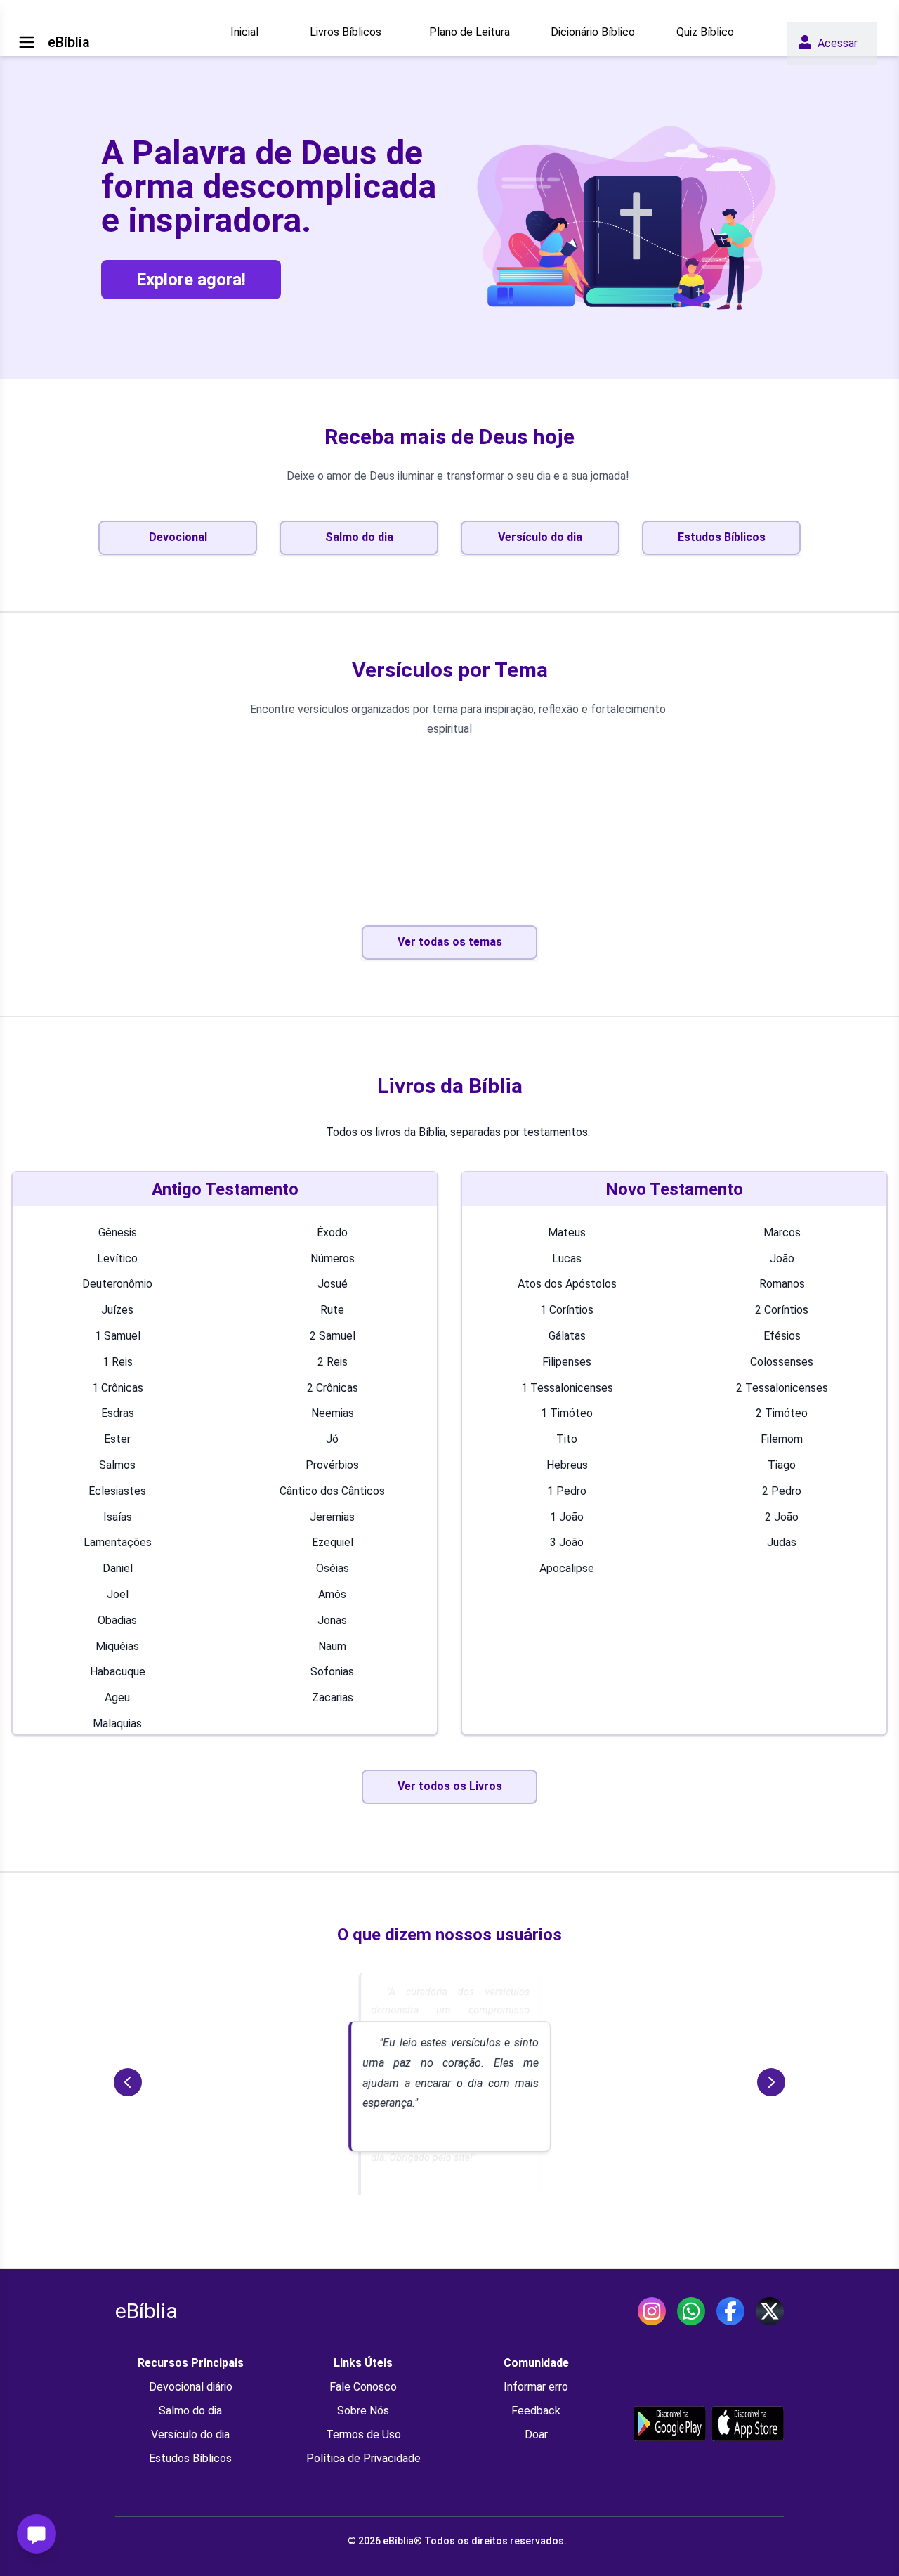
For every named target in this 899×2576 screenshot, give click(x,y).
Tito (567, 1439)
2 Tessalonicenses (782, 1388)
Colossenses (782, 1362)
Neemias (333, 1413)
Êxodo (332, 1233)
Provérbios (332, 1465)
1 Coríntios (567, 1310)
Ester (117, 1439)
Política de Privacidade (363, 2458)
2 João (782, 1517)
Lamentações (118, 1542)
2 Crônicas (333, 1388)
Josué (333, 1284)
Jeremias (332, 1517)
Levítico (117, 1258)
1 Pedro (567, 1491)
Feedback (536, 2411)
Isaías (118, 1517)
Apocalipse (567, 1568)
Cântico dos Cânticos (332, 1491)
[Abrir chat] (37, 2534)
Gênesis (118, 1233)
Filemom (782, 1439)
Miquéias (117, 1646)
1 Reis (118, 1362)
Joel (118, 1594)
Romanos (782, 1284)
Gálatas (567, 1336)
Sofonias (332, 1672)
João (782, 1258)
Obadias (117, 1620)
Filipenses (567, 1362)
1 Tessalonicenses (567, 1388)
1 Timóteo (567, 1413)
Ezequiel (333, 1542)
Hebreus (567, 1465)
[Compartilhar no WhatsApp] (691, 2311)
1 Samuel (118, 1336)
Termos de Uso (363, 2434)
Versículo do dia (190, 2434)
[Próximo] (771, 2082)
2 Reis (333, 1362)
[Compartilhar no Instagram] (652, 2311)
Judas (782, 1542)
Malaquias (117, 1724)
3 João (567, 1542)
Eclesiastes (117, 1491)
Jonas (332, 1620)
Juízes (117, 1310)
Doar (536, 2434)
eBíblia (146, 2311)
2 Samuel (333, 1336)
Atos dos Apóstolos (567, 1284)
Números (333, 1258)
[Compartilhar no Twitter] (770, 2311)
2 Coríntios (782, 1310)
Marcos (782, 1233)
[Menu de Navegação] (27, 42)
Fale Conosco (363, 2387)
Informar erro (536, 2387)
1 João (567, 1517)
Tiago (782, 1465)
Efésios (782, 1336)
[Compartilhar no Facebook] (730, 2311)
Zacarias (333, 1698)
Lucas (567, 1258)
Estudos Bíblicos (190, 2458)
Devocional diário (191, 2387)
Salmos (117, 1465)
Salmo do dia (190, 2411)
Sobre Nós (363, 2411)
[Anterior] (128, 2082)
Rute (332, 1310)
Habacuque (118, 1672)
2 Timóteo (782, 1413)
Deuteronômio (117, 1284)
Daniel (118, 1568)
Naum (332, 1646)
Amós (332, 1594)
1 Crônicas (118, 1388)
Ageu (117, 1698)
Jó (332, 1439)
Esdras (118, 1413)
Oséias (333, 1568)
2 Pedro (782, 1491)
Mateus (567, 1233)
